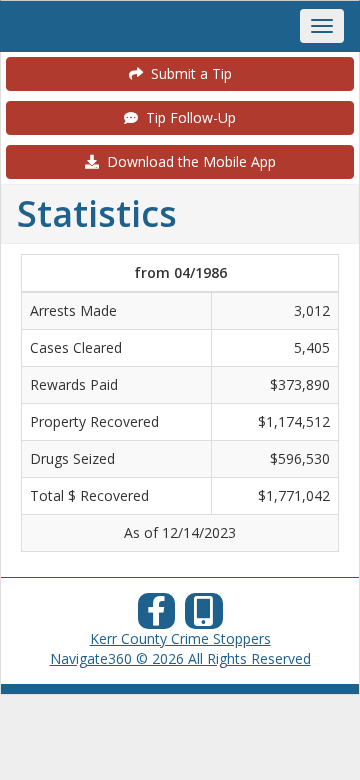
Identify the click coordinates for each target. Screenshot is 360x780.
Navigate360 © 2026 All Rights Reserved (180, 658)
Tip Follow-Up (187, 117)
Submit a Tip (187, 73)
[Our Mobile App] (204, 616)
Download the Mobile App (187, 161)
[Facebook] (157, 616)
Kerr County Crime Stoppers (180, 638)
